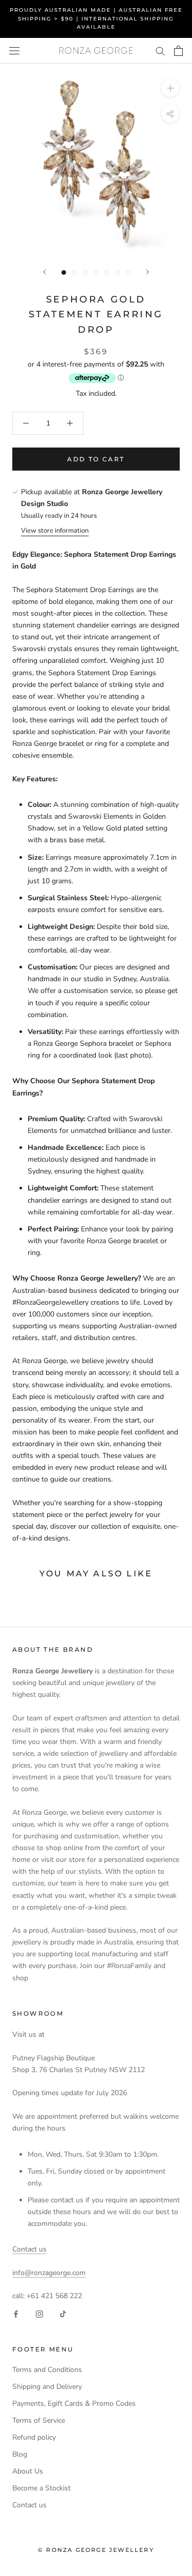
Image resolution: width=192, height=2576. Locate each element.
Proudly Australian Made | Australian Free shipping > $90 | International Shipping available (96, 18)
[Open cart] (178, 51)
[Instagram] (39, 2314)
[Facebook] (16, 2314)
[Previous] (45, 272)
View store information (55, 531)
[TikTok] (63, 2314)
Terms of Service (39, 2420)
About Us (28, 2471)
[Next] (147, 272)
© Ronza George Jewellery (96, 2550)
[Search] (160, 50)
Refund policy (34, 2437)
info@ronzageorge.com (49, 2273)
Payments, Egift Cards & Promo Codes (74, 2403)
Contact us (29, 2249)
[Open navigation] (14, 50)
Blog (20, 2454)
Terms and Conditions (47, 2370)
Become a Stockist (41, 2488)
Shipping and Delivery (47, 2387)
